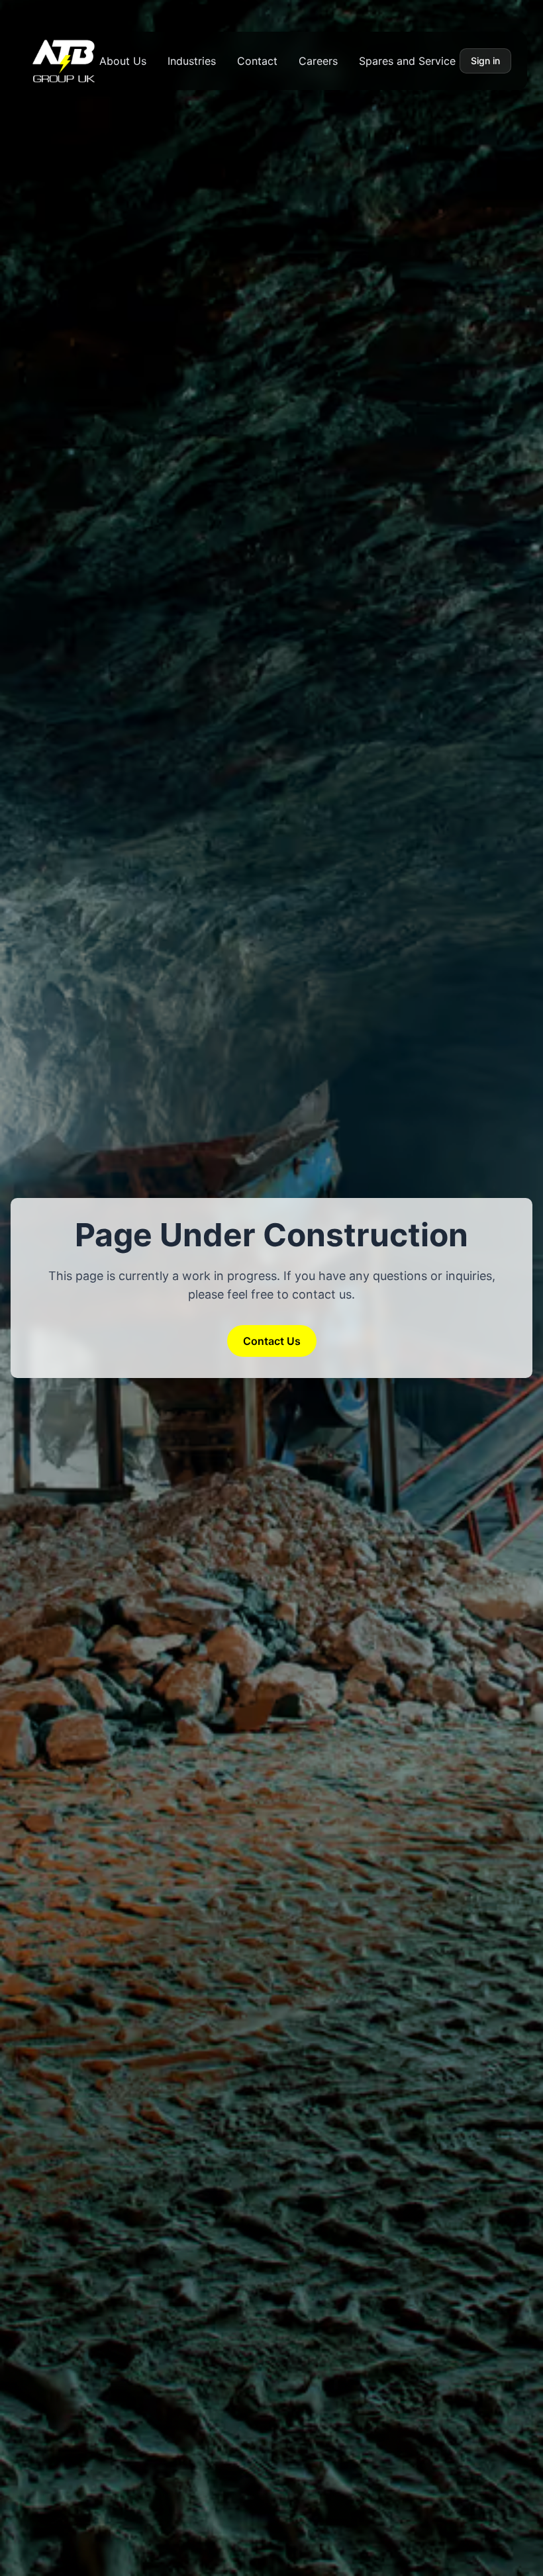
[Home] (64, 61)
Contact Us (272, 1341)
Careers (318, 61)
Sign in (485, 61)
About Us (123, 61)
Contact (257, 61)
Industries (192, 61)
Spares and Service (407, 61)
